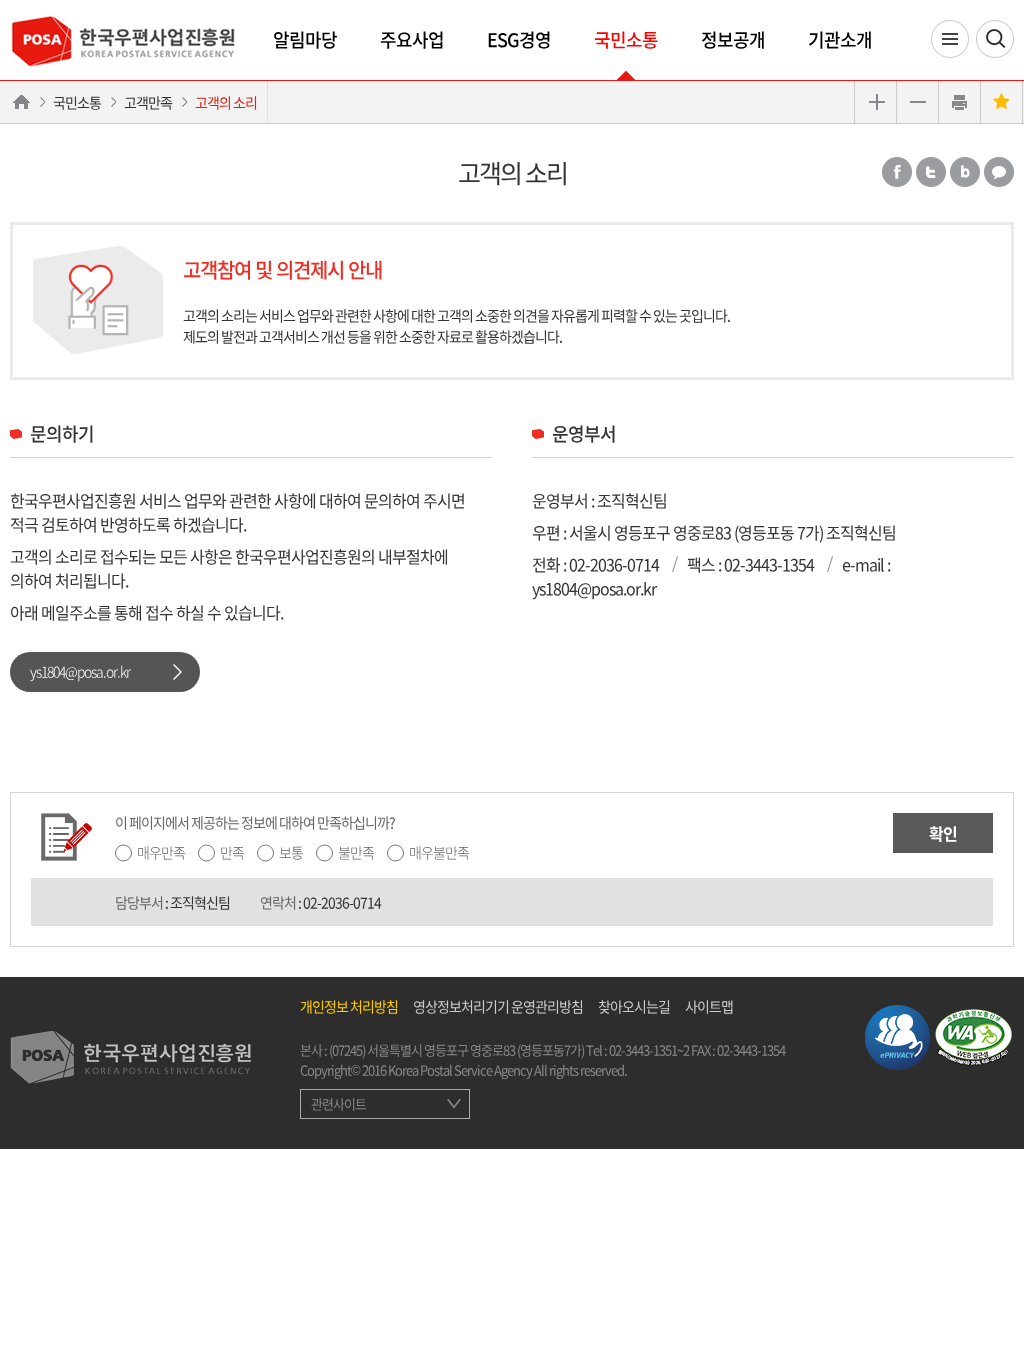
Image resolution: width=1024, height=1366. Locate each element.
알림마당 (305, 39)
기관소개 (840, 39)
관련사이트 (338, 1103)
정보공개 (733, 39)
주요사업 (412, 39)
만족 (232, 852)
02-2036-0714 (614, 564)
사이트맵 (709, 1006)
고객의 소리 (226, 102)
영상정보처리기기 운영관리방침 (498, 1006)
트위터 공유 (931, 172)
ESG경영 (519, 39)
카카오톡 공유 (999, 172)
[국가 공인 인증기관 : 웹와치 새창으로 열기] (973, 1035)
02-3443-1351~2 (649, 1049)
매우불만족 (439, 852)
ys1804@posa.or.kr (80, 671)
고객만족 (148, 102)
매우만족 (161, 852)
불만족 (356, 852)
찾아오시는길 (634, 1006)
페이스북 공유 (897, 172)
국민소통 (626, 39)
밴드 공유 (965, 172)
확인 (943, 833)
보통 (291, 852)
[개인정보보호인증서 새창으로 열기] (897, 1035)
